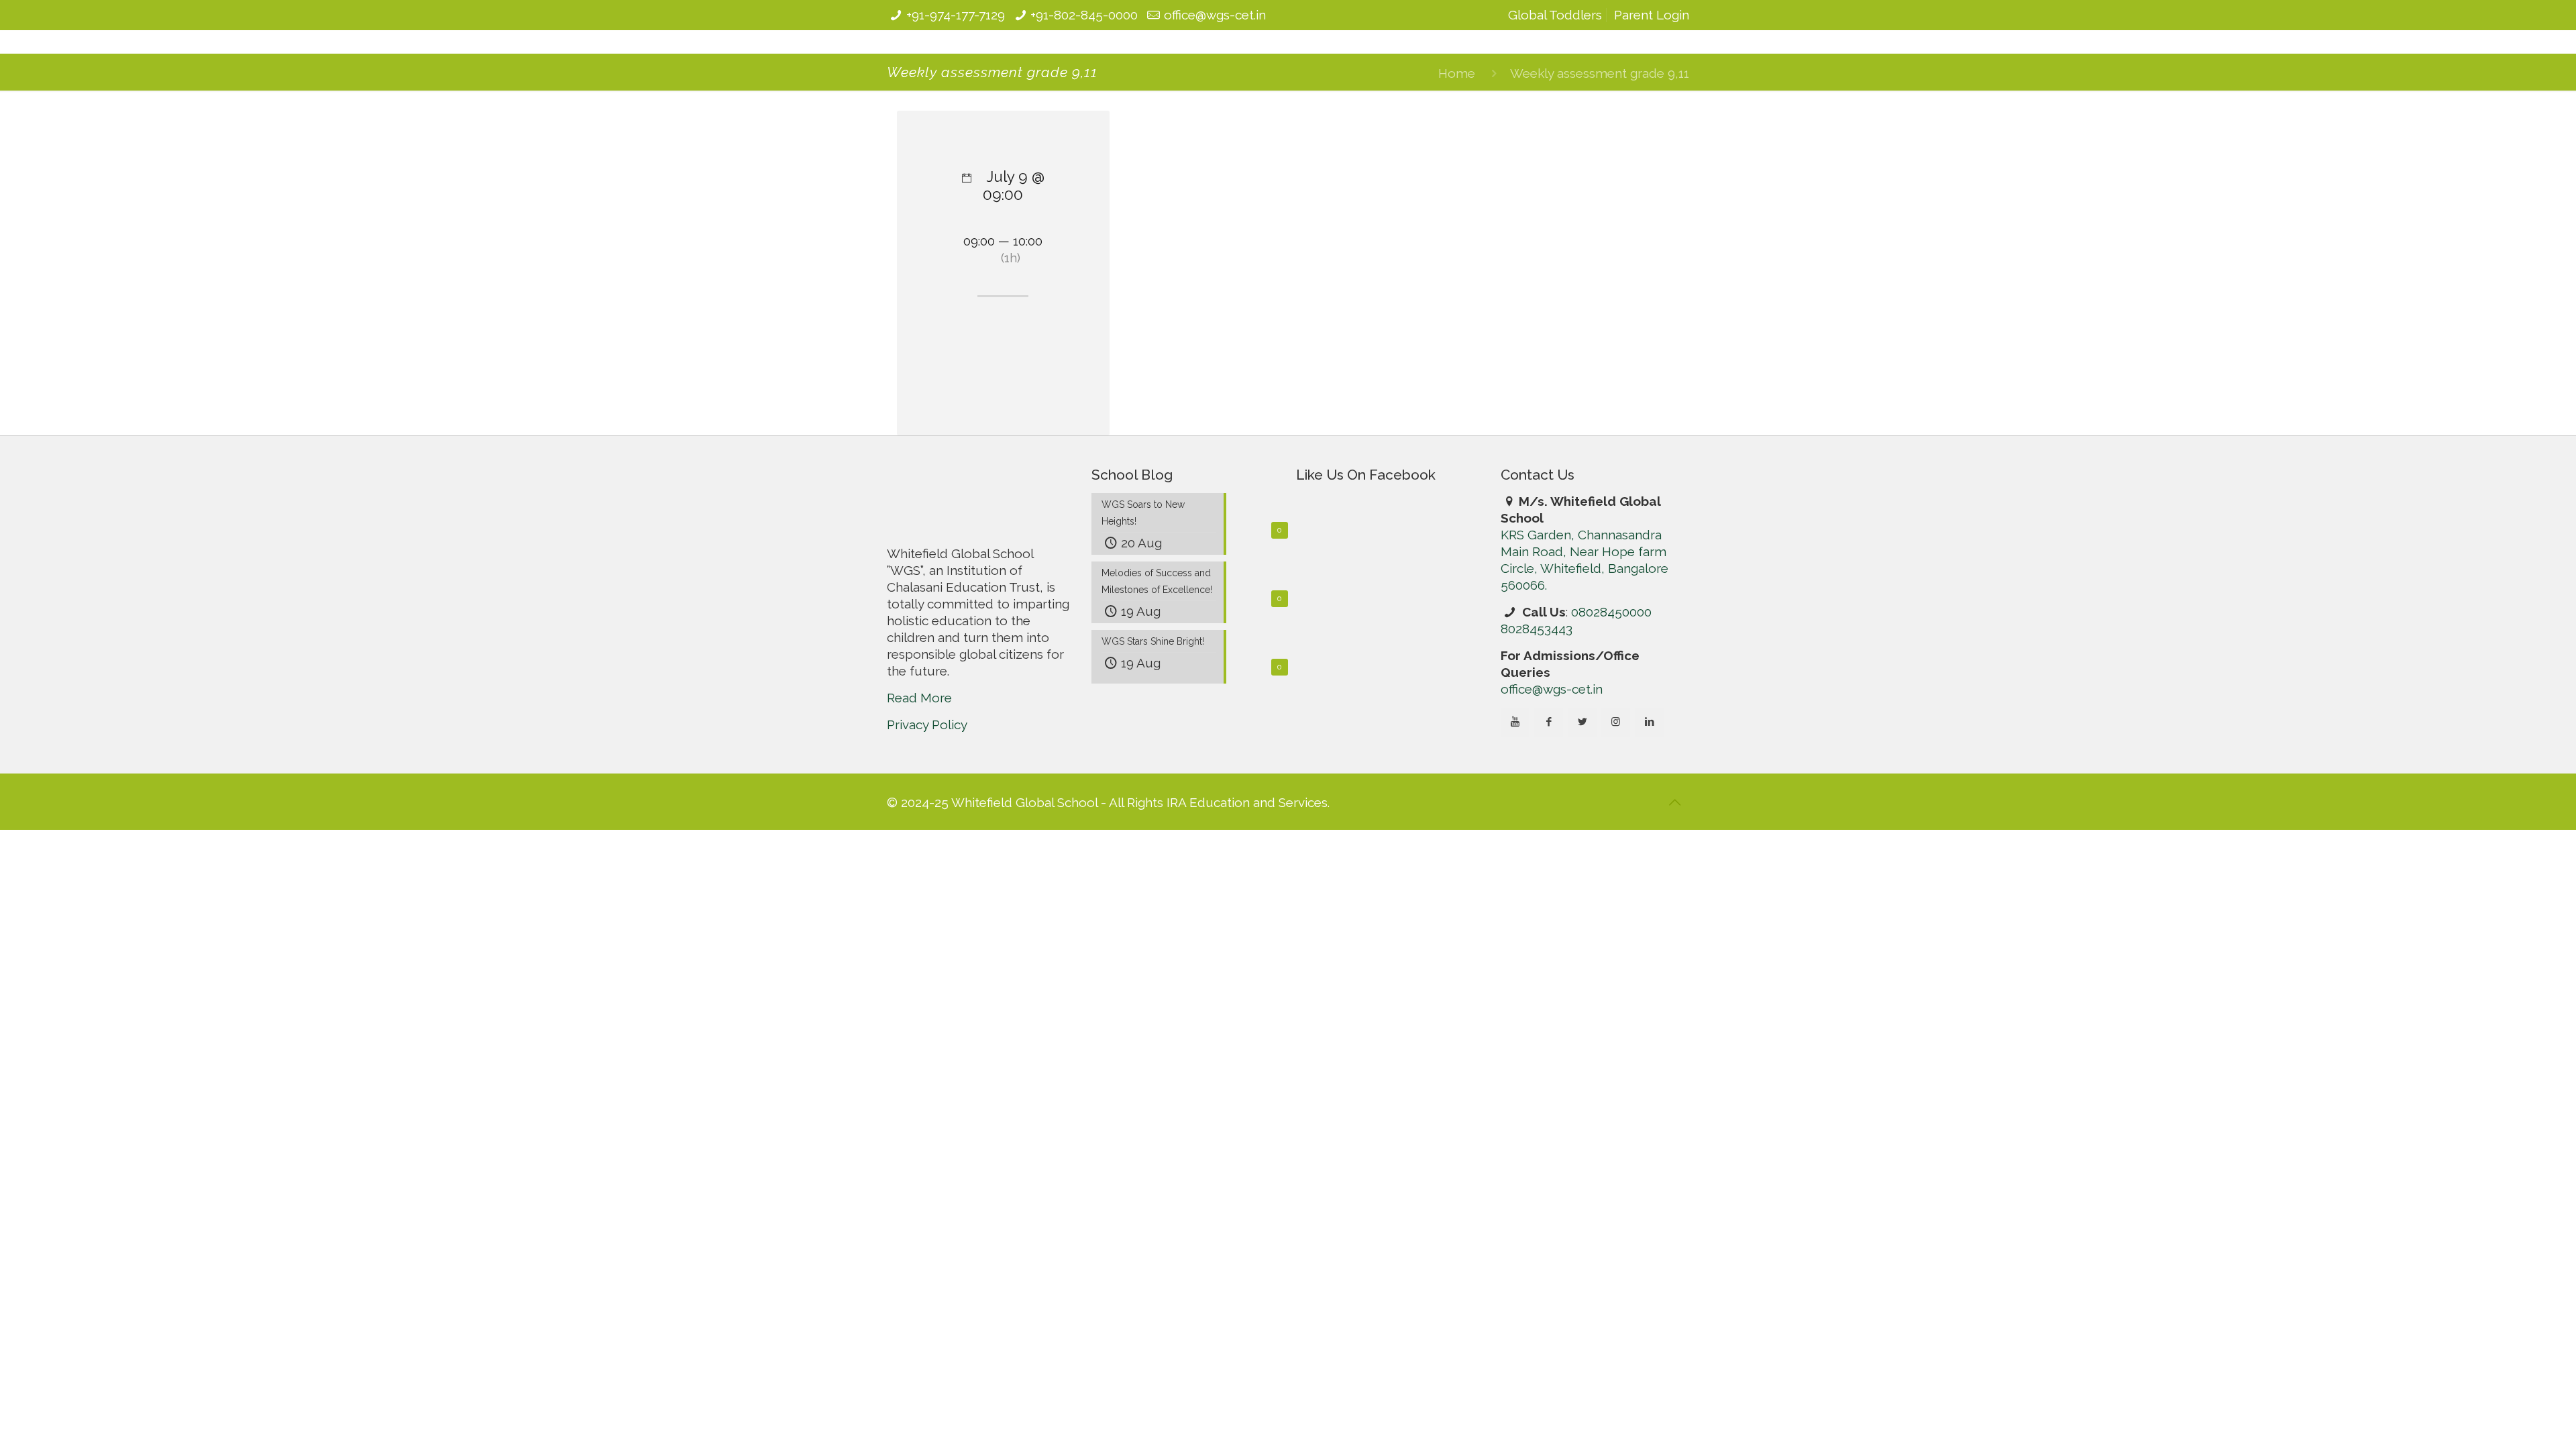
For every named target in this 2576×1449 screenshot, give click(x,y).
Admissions (1313, 72)
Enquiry (1645, 72)
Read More (919, 792)
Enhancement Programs (1423, 72)
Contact (1582, 72)
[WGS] (971, 68)
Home (1457, 168)
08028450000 (1611, 706)
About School (1084, 72)
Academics (1170, 72)
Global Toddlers (1555, 15)
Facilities (1241, 72)
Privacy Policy (927, 819)
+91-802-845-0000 (1084, 15)
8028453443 (1537, 723)
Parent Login (1652, 15)
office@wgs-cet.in (1215, 15)
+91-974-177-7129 (956, 15)
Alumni (1521, 72)
